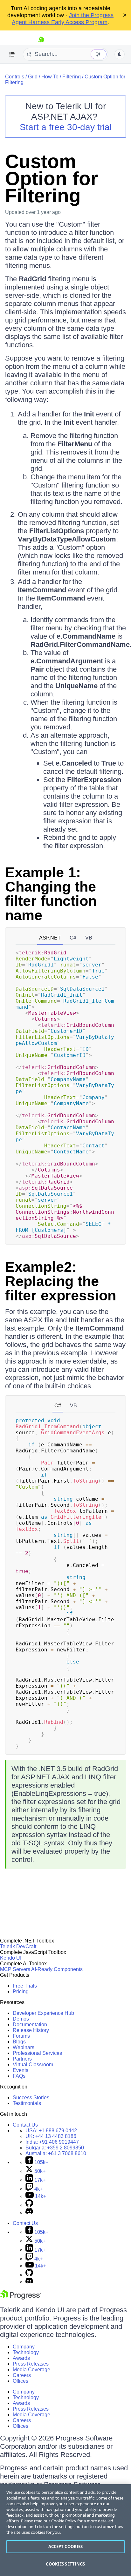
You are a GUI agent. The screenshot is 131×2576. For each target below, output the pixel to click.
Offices (21, 2381)
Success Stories (31, 2098)
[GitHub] (29, 2205)
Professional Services (37, 2053)
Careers (22, 2375)
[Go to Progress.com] (21, 2298)
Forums (21, 2036)
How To (50, 77)
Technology (26, 2352)
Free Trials (25, 1986)
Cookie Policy (64, 2521)
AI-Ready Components (57, 1969)
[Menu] (12, 54)
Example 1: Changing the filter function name (51, 894)
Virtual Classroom (33, 2065)
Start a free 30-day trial (66, 127)
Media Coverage (31, 2370)
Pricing (21, 1992)
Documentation (30, 2025)
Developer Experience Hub (43, 2013)
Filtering (72, 77)
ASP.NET (50, 938)
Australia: (56, 2153)
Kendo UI (11, 1958)
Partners (22, 2059)
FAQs (19, 2076)
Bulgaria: (55, 2148)
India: (52, 2142)
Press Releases (31, 2364)
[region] (65, 2530)
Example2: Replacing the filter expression (61, 1281)
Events (21, 2070)
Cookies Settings (65, 2564)
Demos (21, 2019)
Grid (33, 77)
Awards (21, 2358)
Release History (31, 2030)
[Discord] (29, 2212)
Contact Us (25, 2125)
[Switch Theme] (120, 54)
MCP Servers (15, 1969)
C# (73, 938)
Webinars (24, 2047)
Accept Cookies (66, 2546)
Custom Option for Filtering (52, 179)
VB (89, 938)
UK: (51, 2136)
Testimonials (27, 2103)
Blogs (19, 2042)
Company (24, 2347)
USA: (51, 2131)
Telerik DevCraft (18, 1946)
